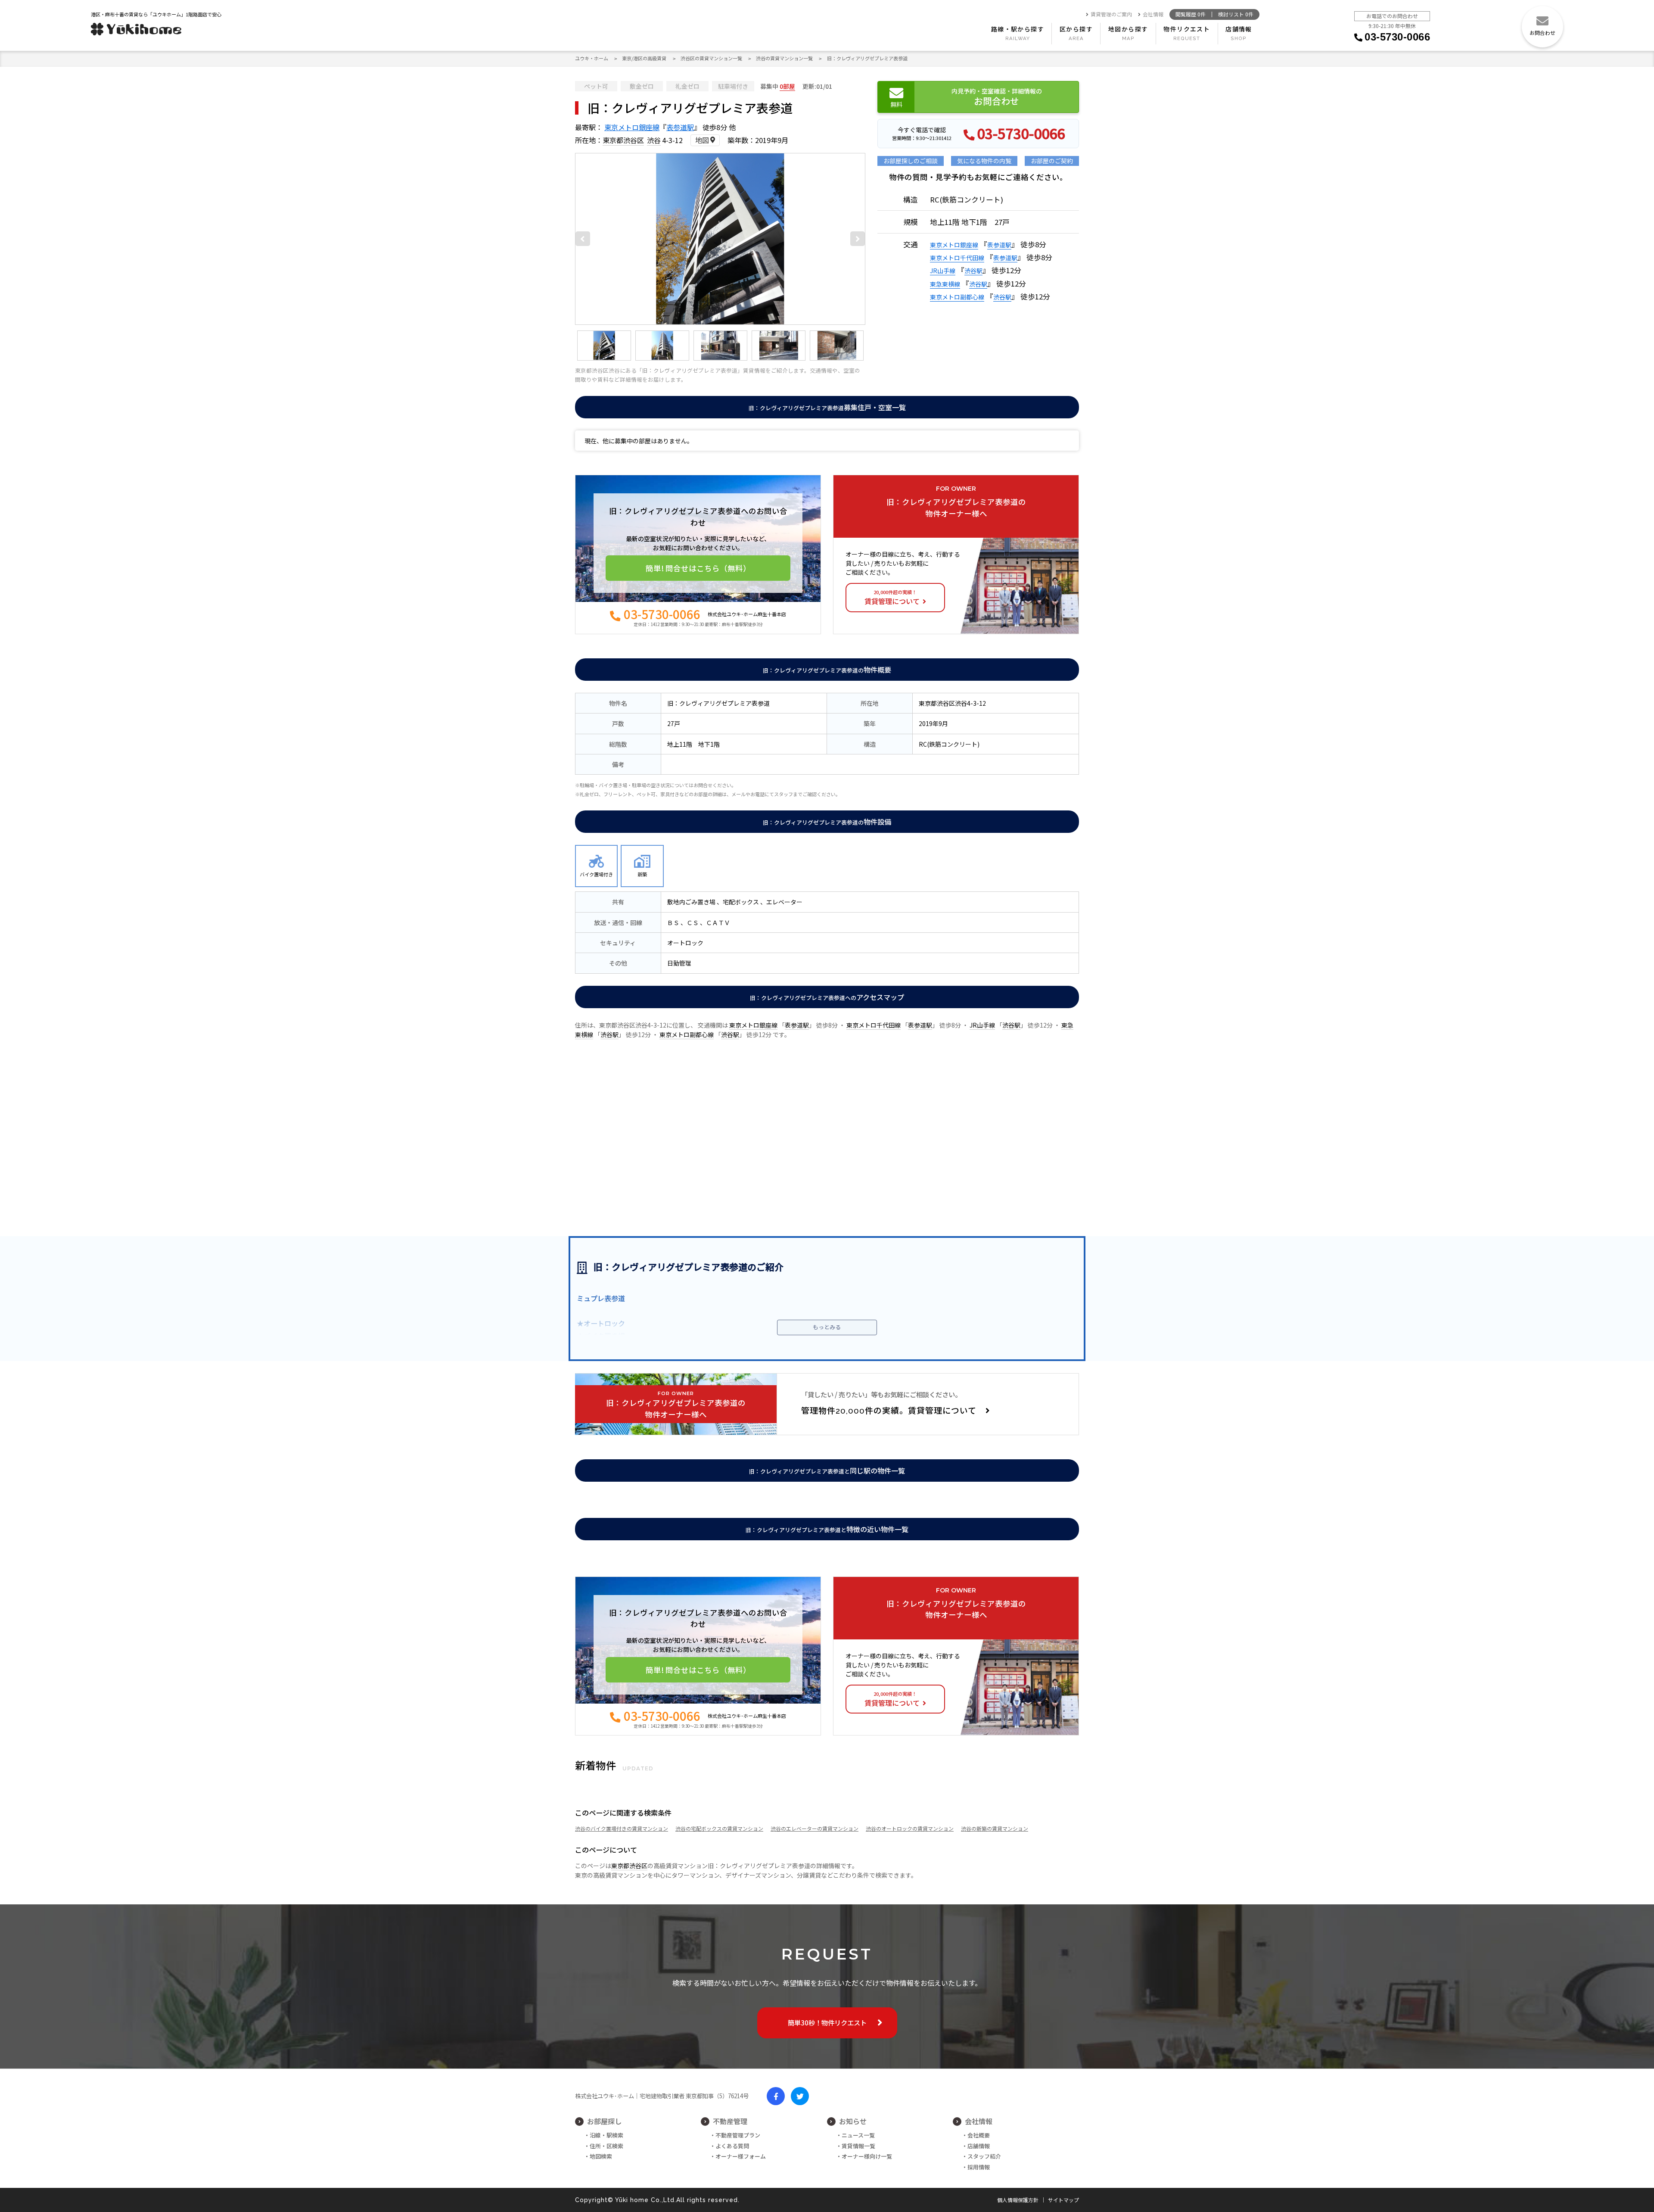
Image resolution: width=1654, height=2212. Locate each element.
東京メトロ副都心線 (957, 297)
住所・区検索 (606, 2146)
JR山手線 (943, 271)
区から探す (1076, 29)
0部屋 (787, 86)
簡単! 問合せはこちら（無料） (698, 568)
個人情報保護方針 (1018, 2200)
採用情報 (979, 2167)
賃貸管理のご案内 (1111, 14)
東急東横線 (945, 284)
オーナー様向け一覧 (867, 2156)
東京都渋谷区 (623, 140)
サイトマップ (1063, 2200)
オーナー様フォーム (741, 2156)
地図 (702, 140)
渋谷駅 (973, 271)
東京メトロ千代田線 (957, 258)
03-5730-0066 (1397, 37)
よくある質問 (732, 2146)
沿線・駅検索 (606, 2135)
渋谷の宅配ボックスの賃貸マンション (719, 1828)
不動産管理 (730, 2121)
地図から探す (1128, 29)
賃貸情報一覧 (858, 2146)
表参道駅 (680, 127)
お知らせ (853, 2121)
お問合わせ (1542, 33)
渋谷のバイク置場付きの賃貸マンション (622, 1828)
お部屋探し (604, 2121)
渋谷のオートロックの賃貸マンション (910, 1828)
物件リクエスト (1187, 29)
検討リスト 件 (1236, 14)
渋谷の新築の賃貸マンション (995, 1828)
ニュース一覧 (858, 2135)
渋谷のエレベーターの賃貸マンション (815, 1828)
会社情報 (1153, 14)
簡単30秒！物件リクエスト (827, 2022)
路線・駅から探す (1018, 29)
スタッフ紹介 (984, 2156)
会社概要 (979, 2135)
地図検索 (601, 2156)
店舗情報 (1239, 29)
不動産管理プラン (738, 2135)
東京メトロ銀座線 (632, 127)
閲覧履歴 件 (1191, 14)
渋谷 (654, 140)
